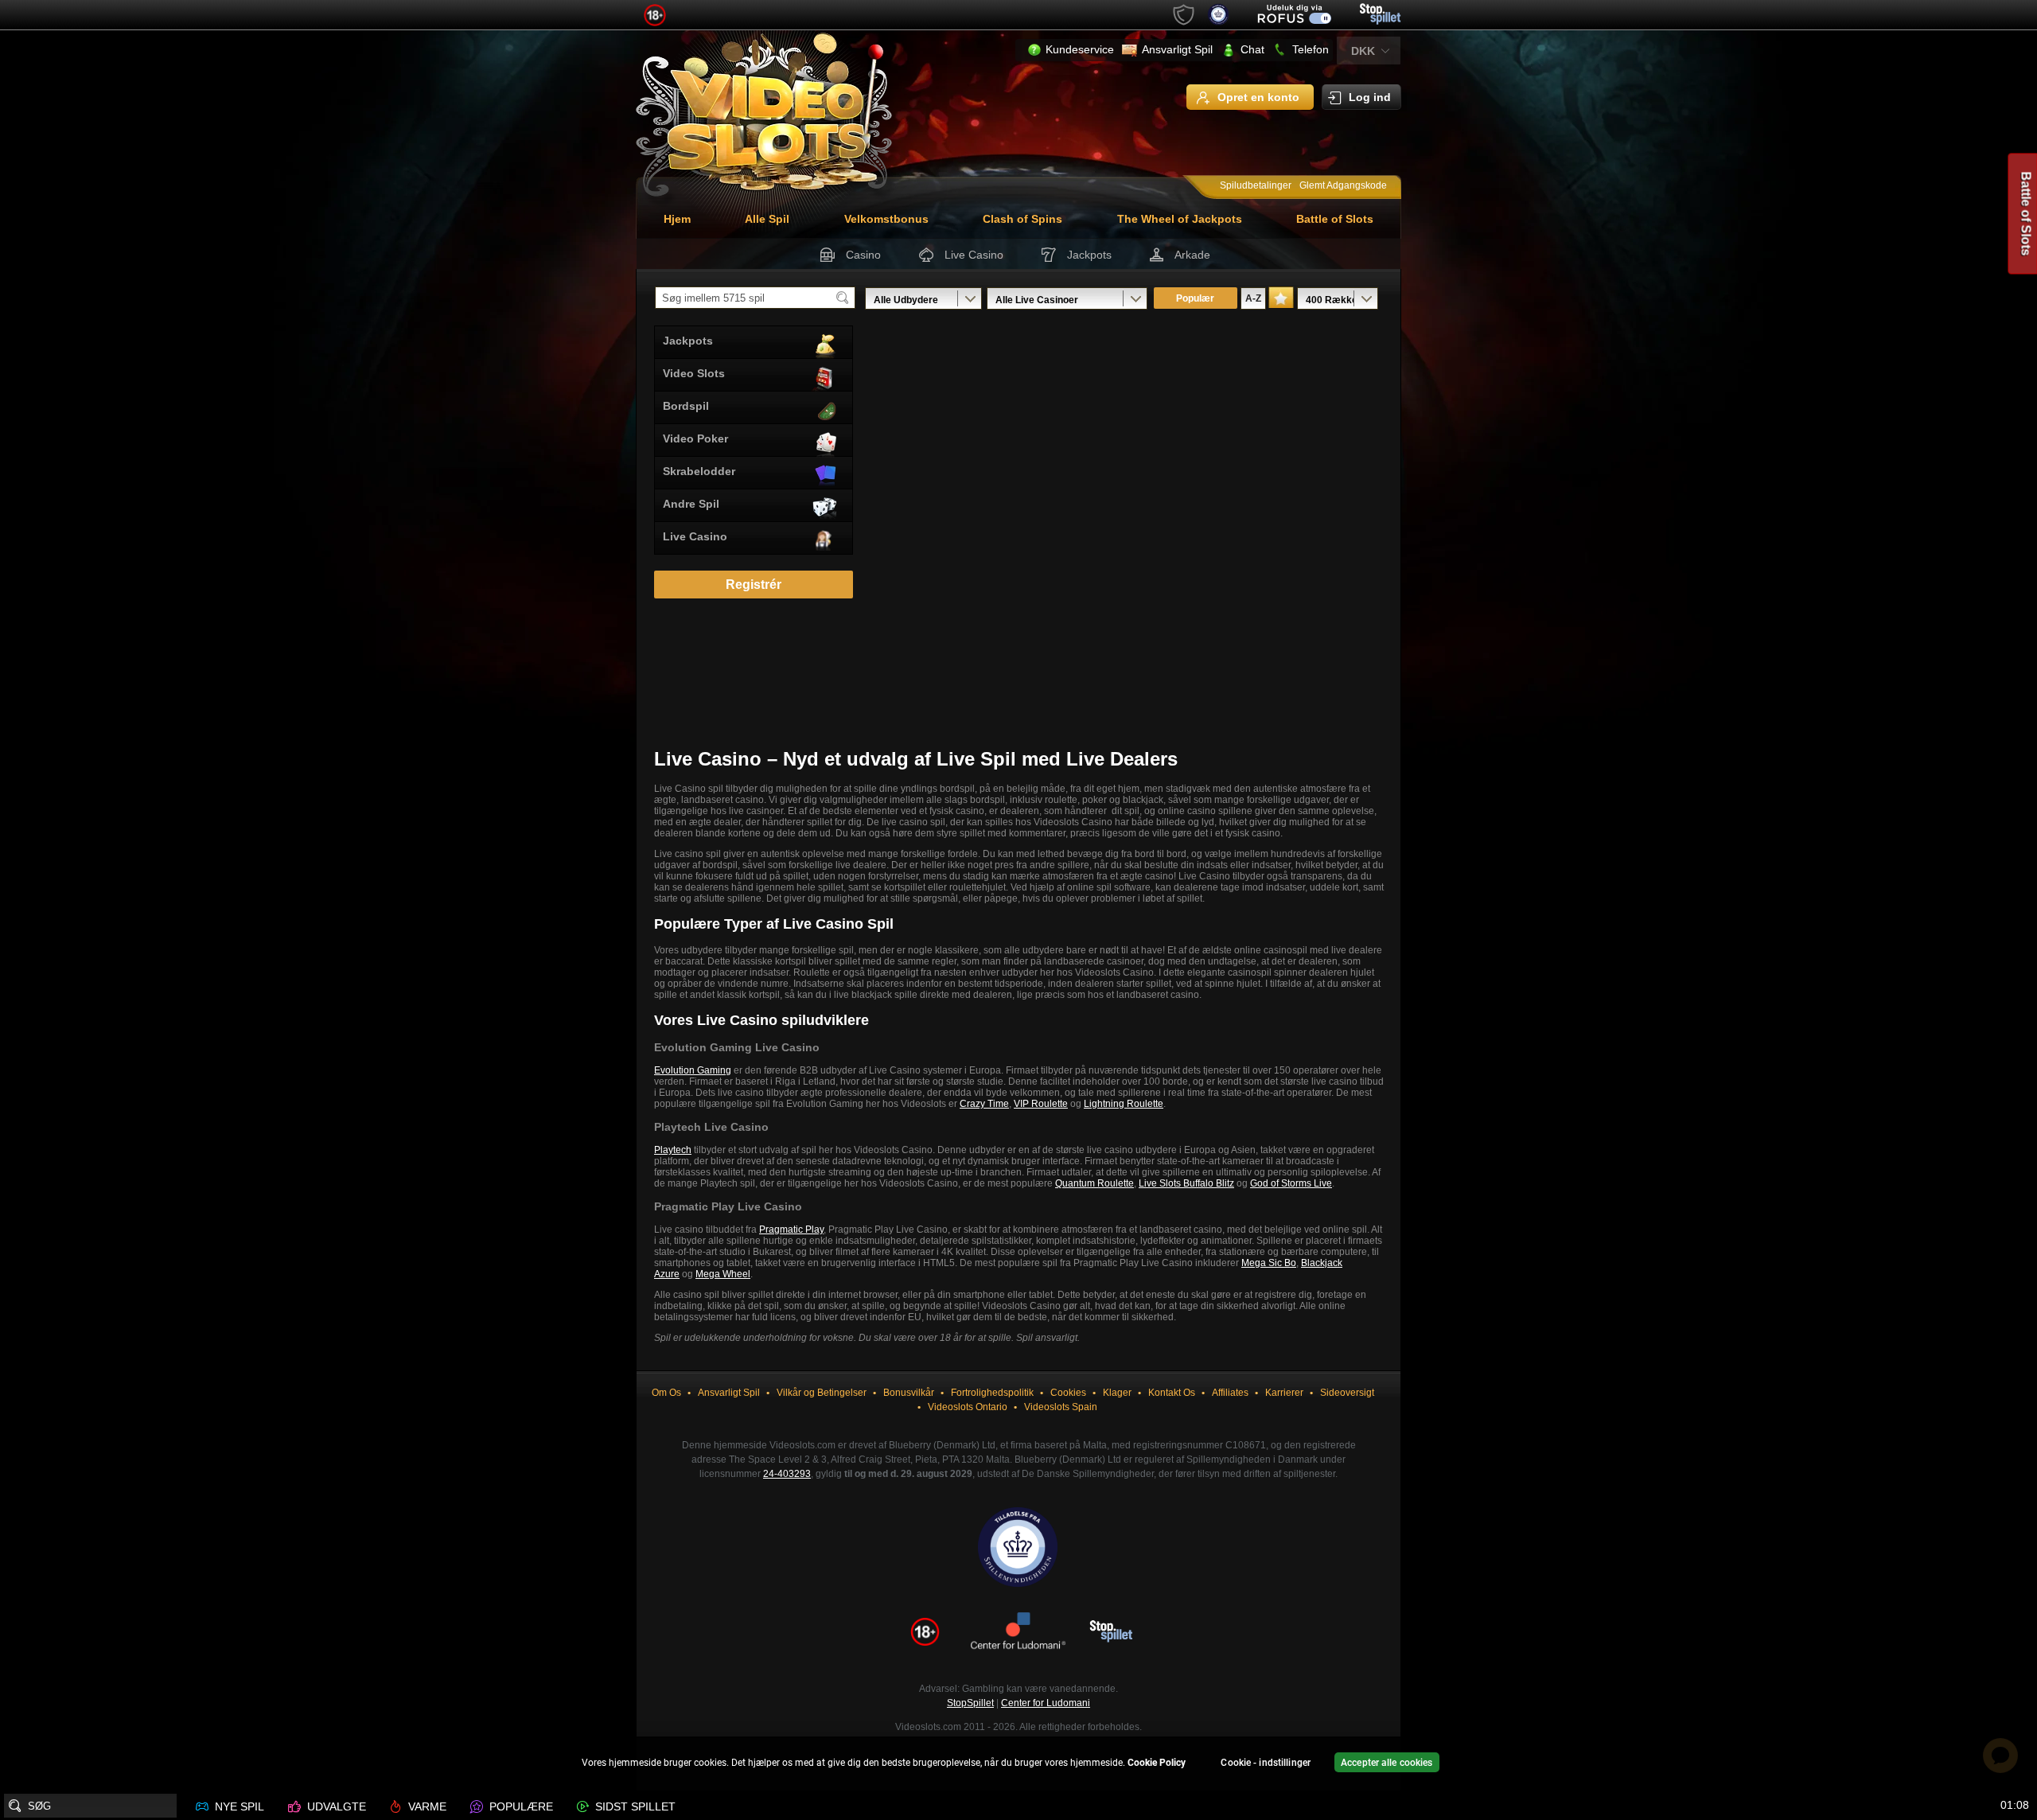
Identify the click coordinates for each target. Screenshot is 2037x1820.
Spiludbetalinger (1256, 185)
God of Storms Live (1291, 1183)
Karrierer (1284, 1393)
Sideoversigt (1347, 1393)
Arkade (1192, 255)
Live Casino (974, 255)
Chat (1252, 49)
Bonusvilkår (909, 1393)
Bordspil (686, 406)
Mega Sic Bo (1269, 1263)
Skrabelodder (699, 471)
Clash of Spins (1022, 219)
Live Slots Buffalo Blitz (1186, 1183)
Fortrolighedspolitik (992, 1393)
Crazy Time (984, 1104)
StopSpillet (970, 1703)
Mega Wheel (723, 1274)
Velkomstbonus (886, 219)
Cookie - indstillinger (1266, 1763)
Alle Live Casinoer (1037, 300)
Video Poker (695, 438)
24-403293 (787, 1474)
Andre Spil (691, 504)
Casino (863, 255)
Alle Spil (767, 219)
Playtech (673, 1150)
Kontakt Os (1172, 1393)
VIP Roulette (1041, 1104)
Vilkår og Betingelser (822, 1393)
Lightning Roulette (1124, 1104)
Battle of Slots (1335, 219)
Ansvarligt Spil (1177, 49)
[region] (1018, 1765)
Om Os (666, 1393)
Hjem (677, 219)
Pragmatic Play (791, 1230)
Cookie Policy (1157, 1763)
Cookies (1068, 1393)
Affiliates (1230, 1393)
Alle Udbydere (906, 300)
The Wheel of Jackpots (1180, 219)
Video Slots (694, 373)
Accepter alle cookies (1387, 1763)
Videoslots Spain (1061, 1407)
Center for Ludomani (1046, 1703)
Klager (1117, 1393)
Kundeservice (1080, 49)
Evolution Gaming (693, 1070)
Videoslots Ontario (968, 1407)
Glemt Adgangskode (1343, 185)
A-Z (1253, 298)
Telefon (1311, 49)
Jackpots (1089, 255)
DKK (1363, 51)
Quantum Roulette (1094, 1183)
